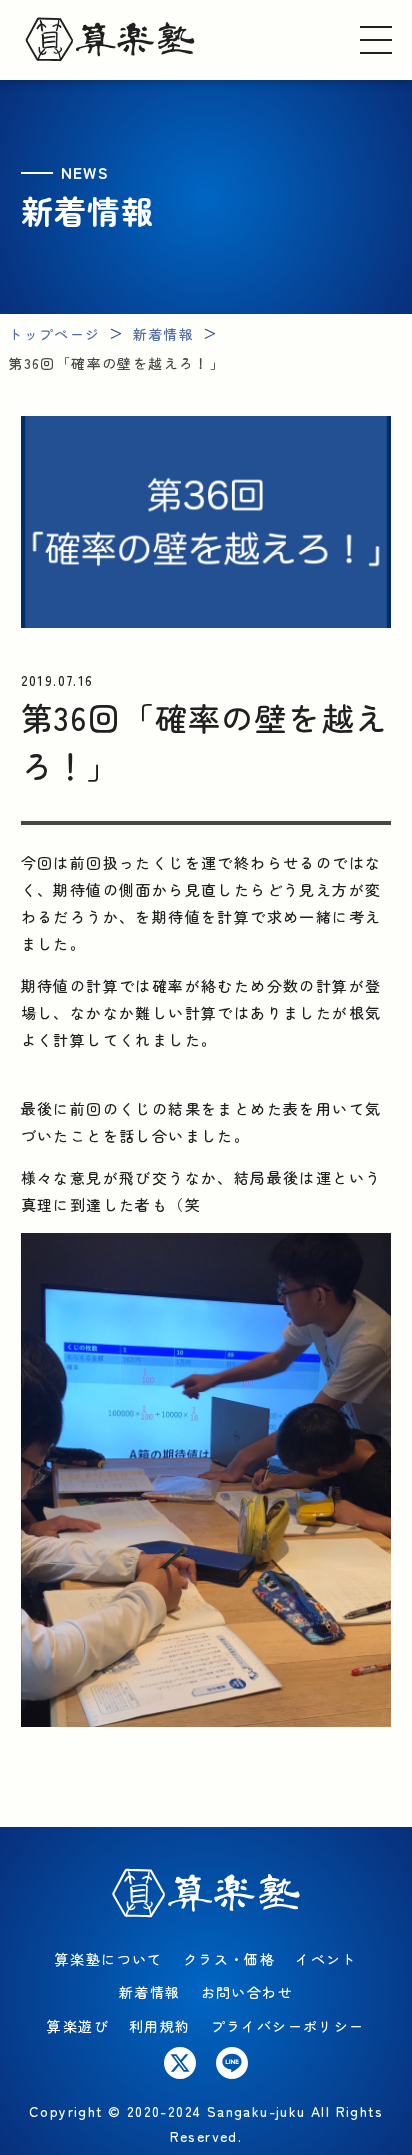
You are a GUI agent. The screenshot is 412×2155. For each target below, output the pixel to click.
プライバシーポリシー (288, 2026)
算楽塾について (109, 1959)
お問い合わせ (247, 1992)
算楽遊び (78, 2026)
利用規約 (160, 2026)
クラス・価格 (229, 1959)
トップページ (54, 334)
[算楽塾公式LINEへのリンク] (232, 2063)
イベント (326, 1959)
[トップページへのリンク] (110, 39)
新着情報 (164, 334)
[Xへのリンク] (180, 2063)
